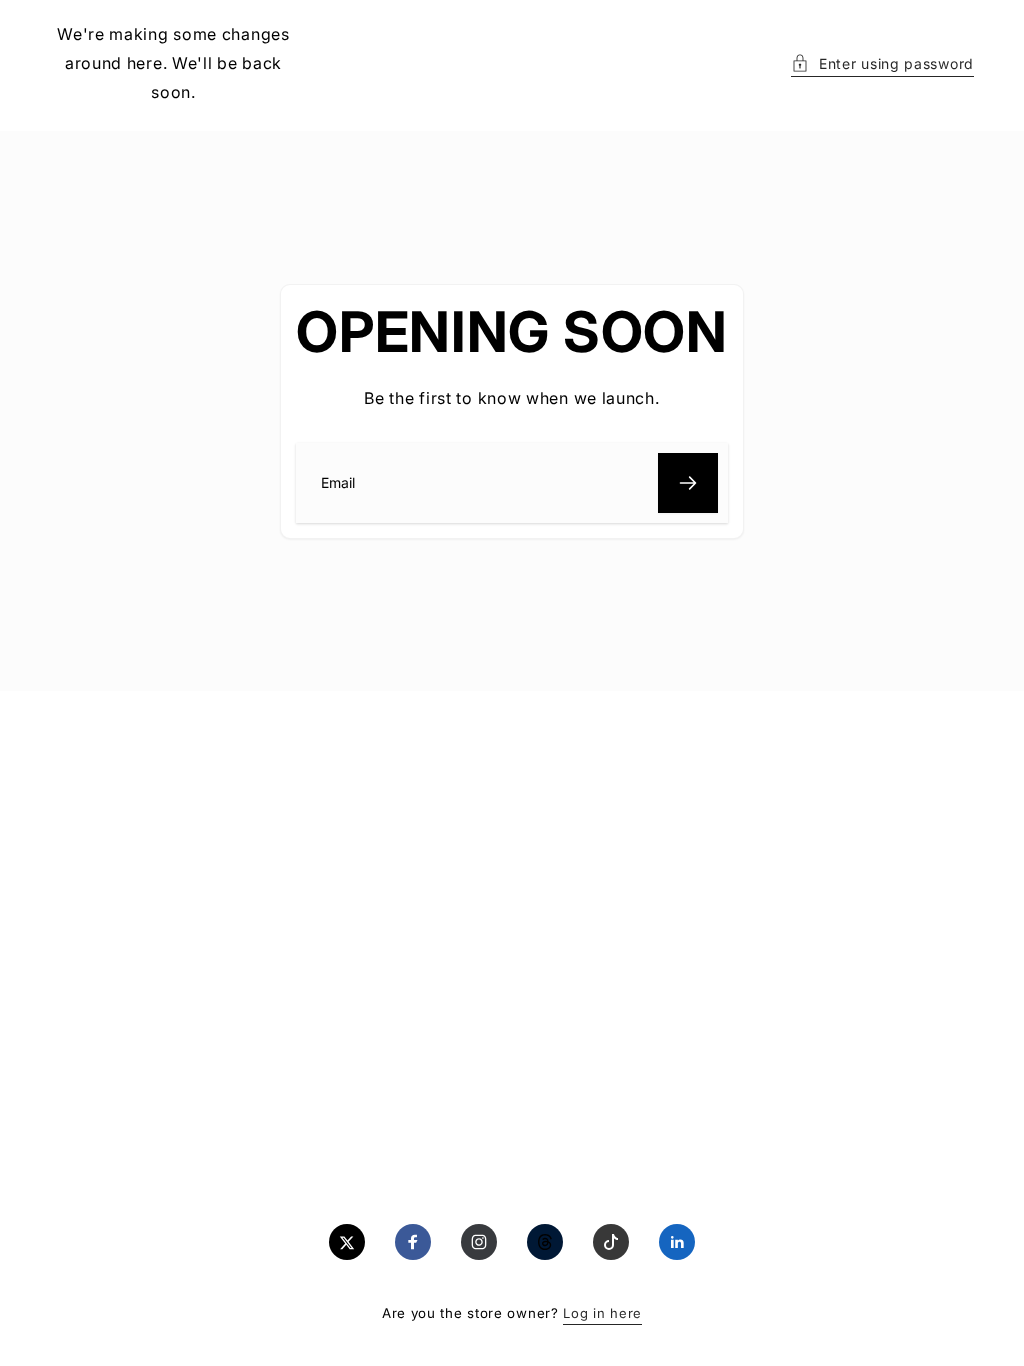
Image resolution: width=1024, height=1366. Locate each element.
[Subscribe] (688, 483)
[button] (882, 63)
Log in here (602, 1313)
